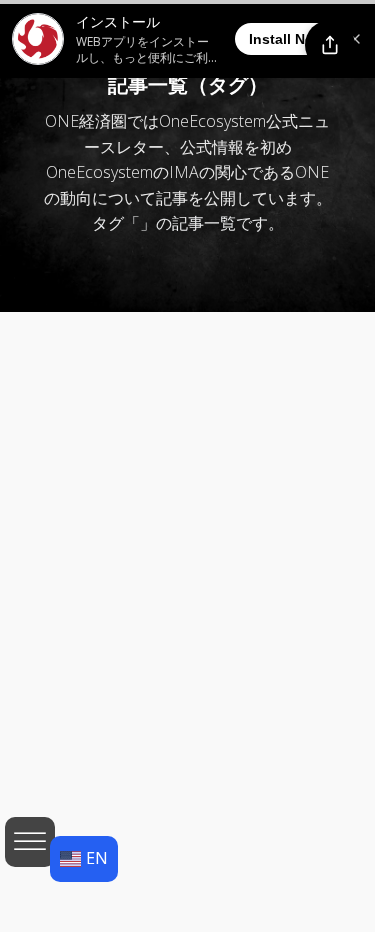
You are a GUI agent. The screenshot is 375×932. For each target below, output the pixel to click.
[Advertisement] (187, 669)
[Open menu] (30, 842)
